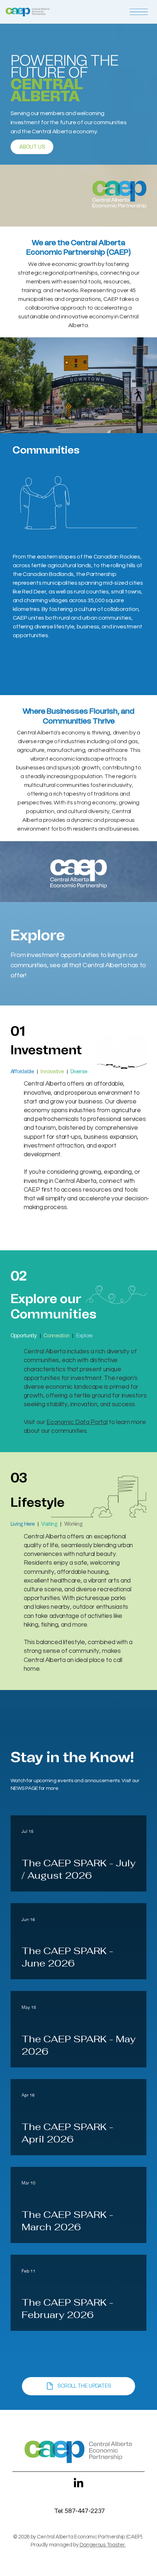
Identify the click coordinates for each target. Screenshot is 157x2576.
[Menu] (139, 12)
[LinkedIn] (78, 2483)
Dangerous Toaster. (103, 2545)
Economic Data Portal (77, 1422)
